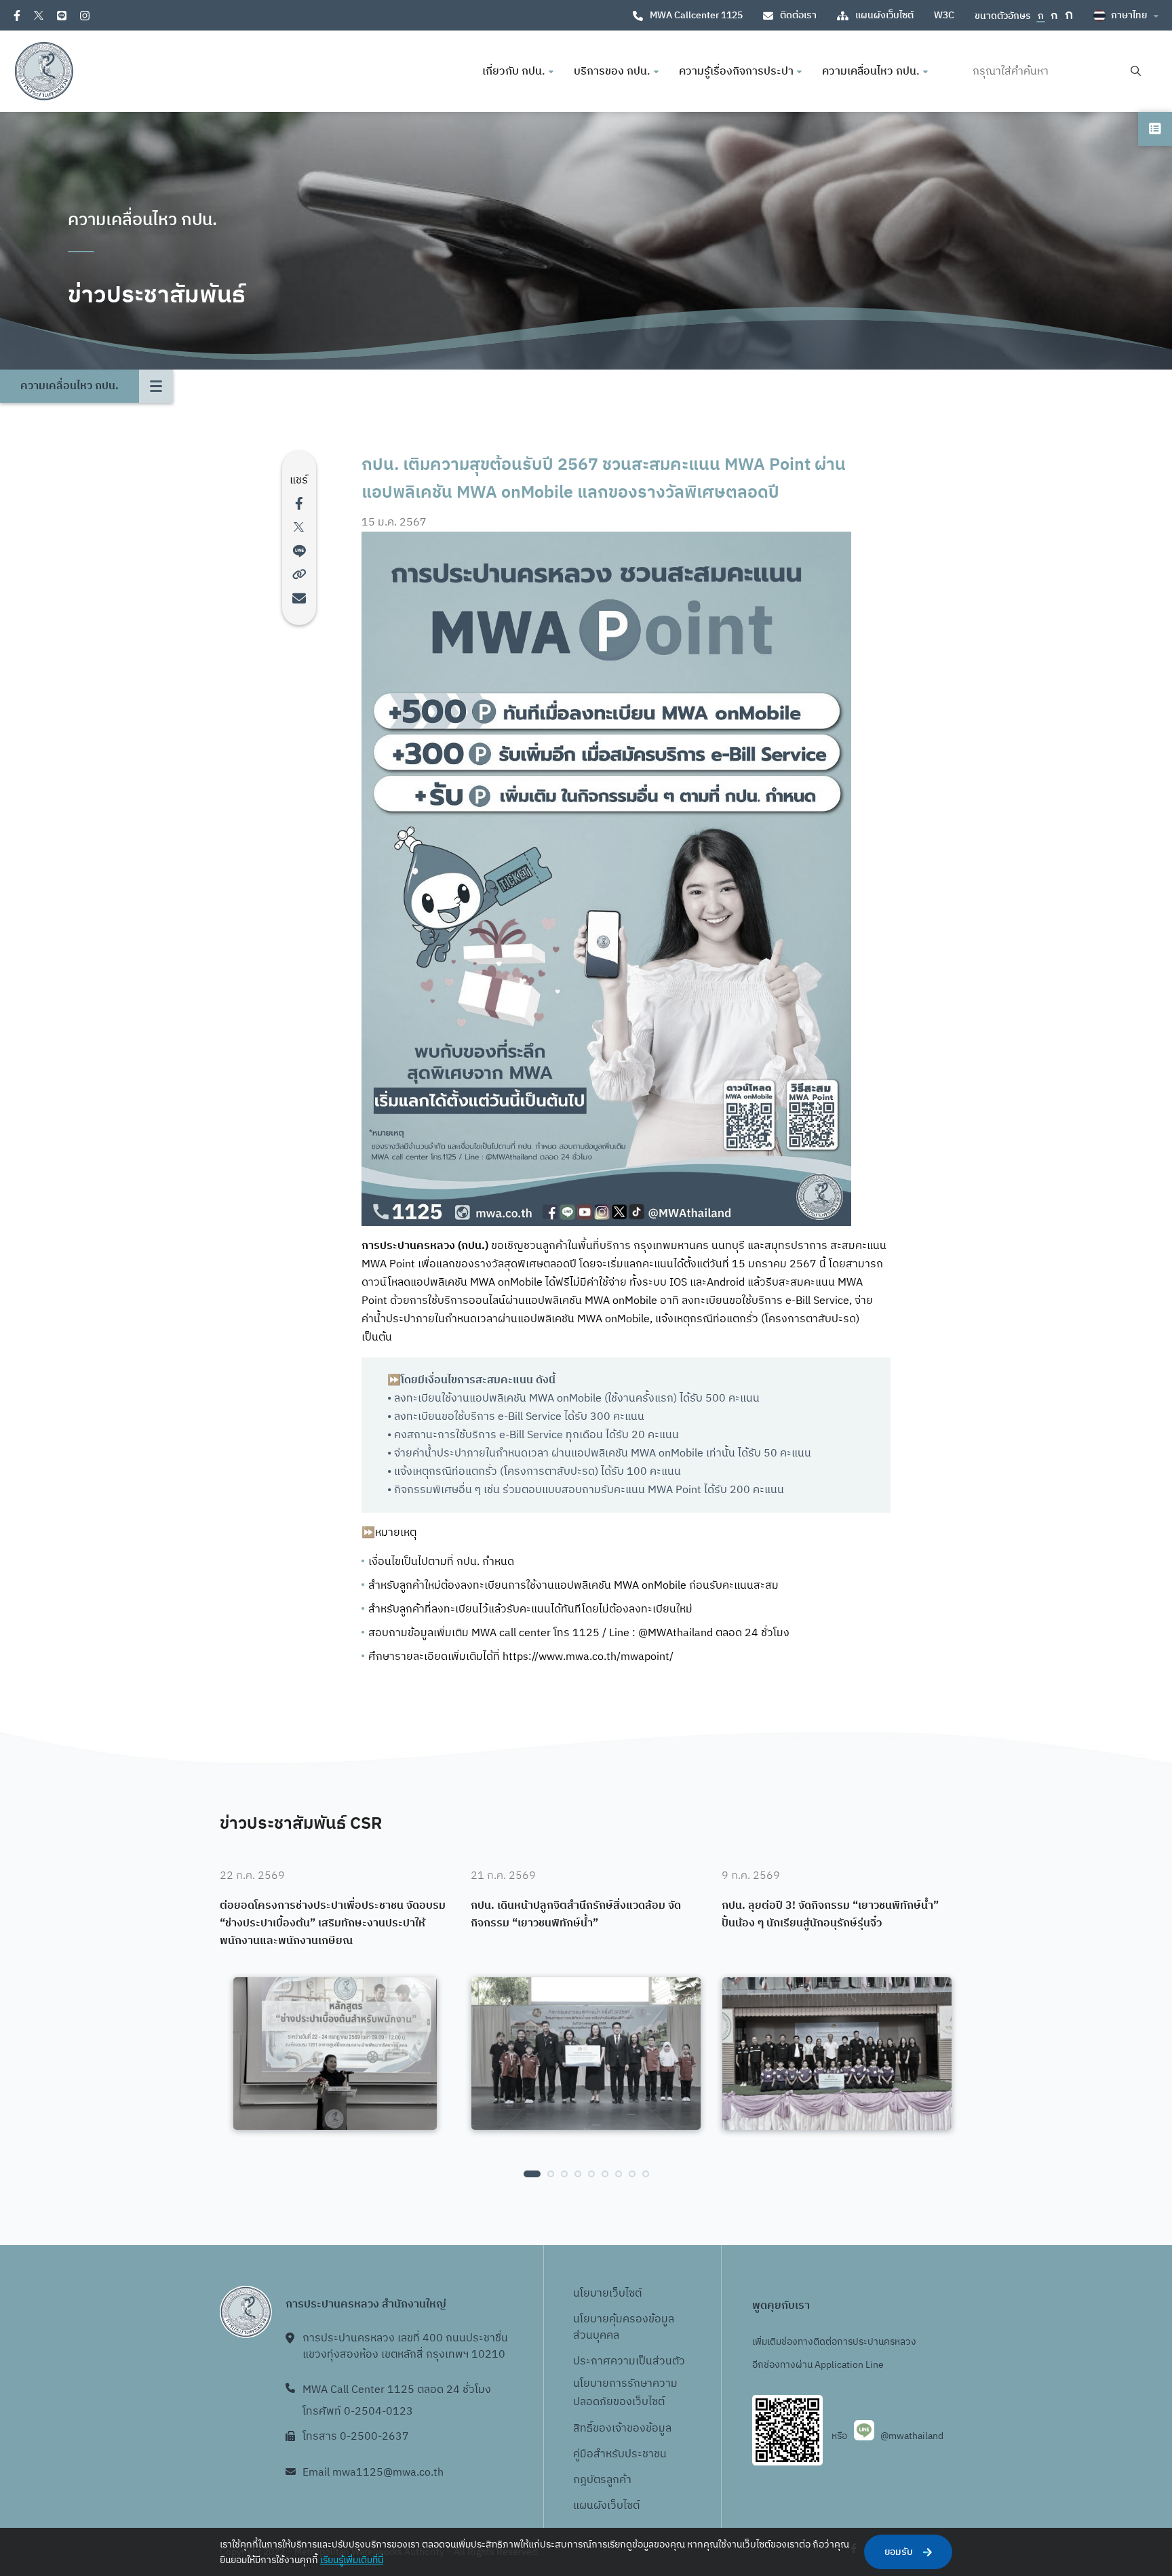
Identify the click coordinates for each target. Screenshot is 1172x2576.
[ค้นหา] (1136, 72)
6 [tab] (605, 2174)
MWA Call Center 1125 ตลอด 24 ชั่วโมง (397, 2390)
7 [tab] (619, 2174)
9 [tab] (646, 2174)
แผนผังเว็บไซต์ (884, 15)
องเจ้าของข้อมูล (635, 2429)
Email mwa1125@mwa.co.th (373, 2473)
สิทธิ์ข (586, 2429)
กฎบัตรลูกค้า (602, 2480)
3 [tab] (564, 2174)
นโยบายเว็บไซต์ (607, 2294)
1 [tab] (532, 2174)
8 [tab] (632, 2174)
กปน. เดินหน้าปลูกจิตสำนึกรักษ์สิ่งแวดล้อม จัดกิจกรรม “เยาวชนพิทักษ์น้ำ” (576, 1915)
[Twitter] (39, 15)
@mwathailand (912, 2436)
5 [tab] (591, 2174)
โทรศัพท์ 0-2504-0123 (358, 2412)
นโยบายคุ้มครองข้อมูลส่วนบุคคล (624, 2327)
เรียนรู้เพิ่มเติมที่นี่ (352, 2560)
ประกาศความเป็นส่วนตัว (629, 2361)
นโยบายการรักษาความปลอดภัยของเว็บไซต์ (625, 2393)
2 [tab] (551, 2174)
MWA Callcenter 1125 (696, 15)
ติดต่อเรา (798, 15)
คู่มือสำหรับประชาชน (620, 2454)
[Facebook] (17, 16)
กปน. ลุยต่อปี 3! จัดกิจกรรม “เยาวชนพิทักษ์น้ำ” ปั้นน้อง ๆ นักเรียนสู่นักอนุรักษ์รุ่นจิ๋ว (830, 1915)
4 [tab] (578, 2174)
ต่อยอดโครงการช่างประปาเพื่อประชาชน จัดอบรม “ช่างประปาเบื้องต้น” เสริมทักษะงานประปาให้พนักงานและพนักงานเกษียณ (333, 1923)
